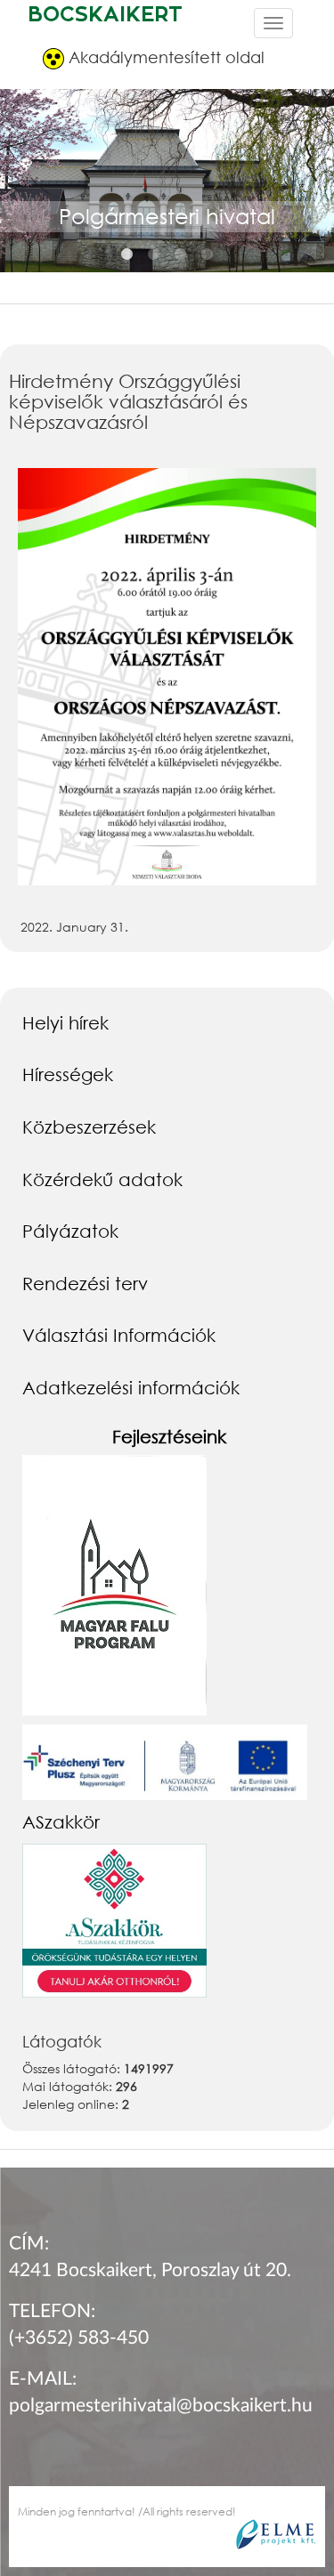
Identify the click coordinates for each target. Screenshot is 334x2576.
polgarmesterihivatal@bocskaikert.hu (161, 2406)
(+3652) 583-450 (79, 2338)
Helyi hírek (65, 1022)
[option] (167, 201)
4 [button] (208, 254)
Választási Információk (119, 1335)
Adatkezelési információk (131, 1387)
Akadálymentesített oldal (164, 57)
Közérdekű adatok (102, 1179)
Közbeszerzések (89, 1126)
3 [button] (181, 254)
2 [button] (154, 254)
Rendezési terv (85, 1283)
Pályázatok (70, 1231)
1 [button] (127, 254)
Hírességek (68, 1074)
